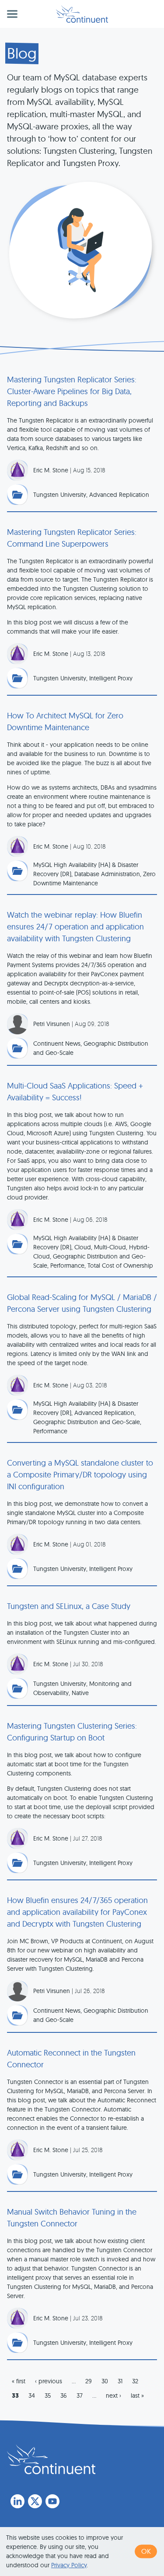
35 (48, 2396)
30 (105, 2381)
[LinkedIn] (17, 2501)
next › (113, 2396)
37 (80, 2396)
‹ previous (49, 2381)
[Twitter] (35, 2501)
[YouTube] (52, 2501)
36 (64, 2396)
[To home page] (51, 2459)
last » (137, 2396)
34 (32, 2396)
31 (120, 2381)
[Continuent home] (82, 14)
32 (135, 2381)
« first (19, 2381)
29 (89, 2381)
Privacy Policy (69, 2565)
